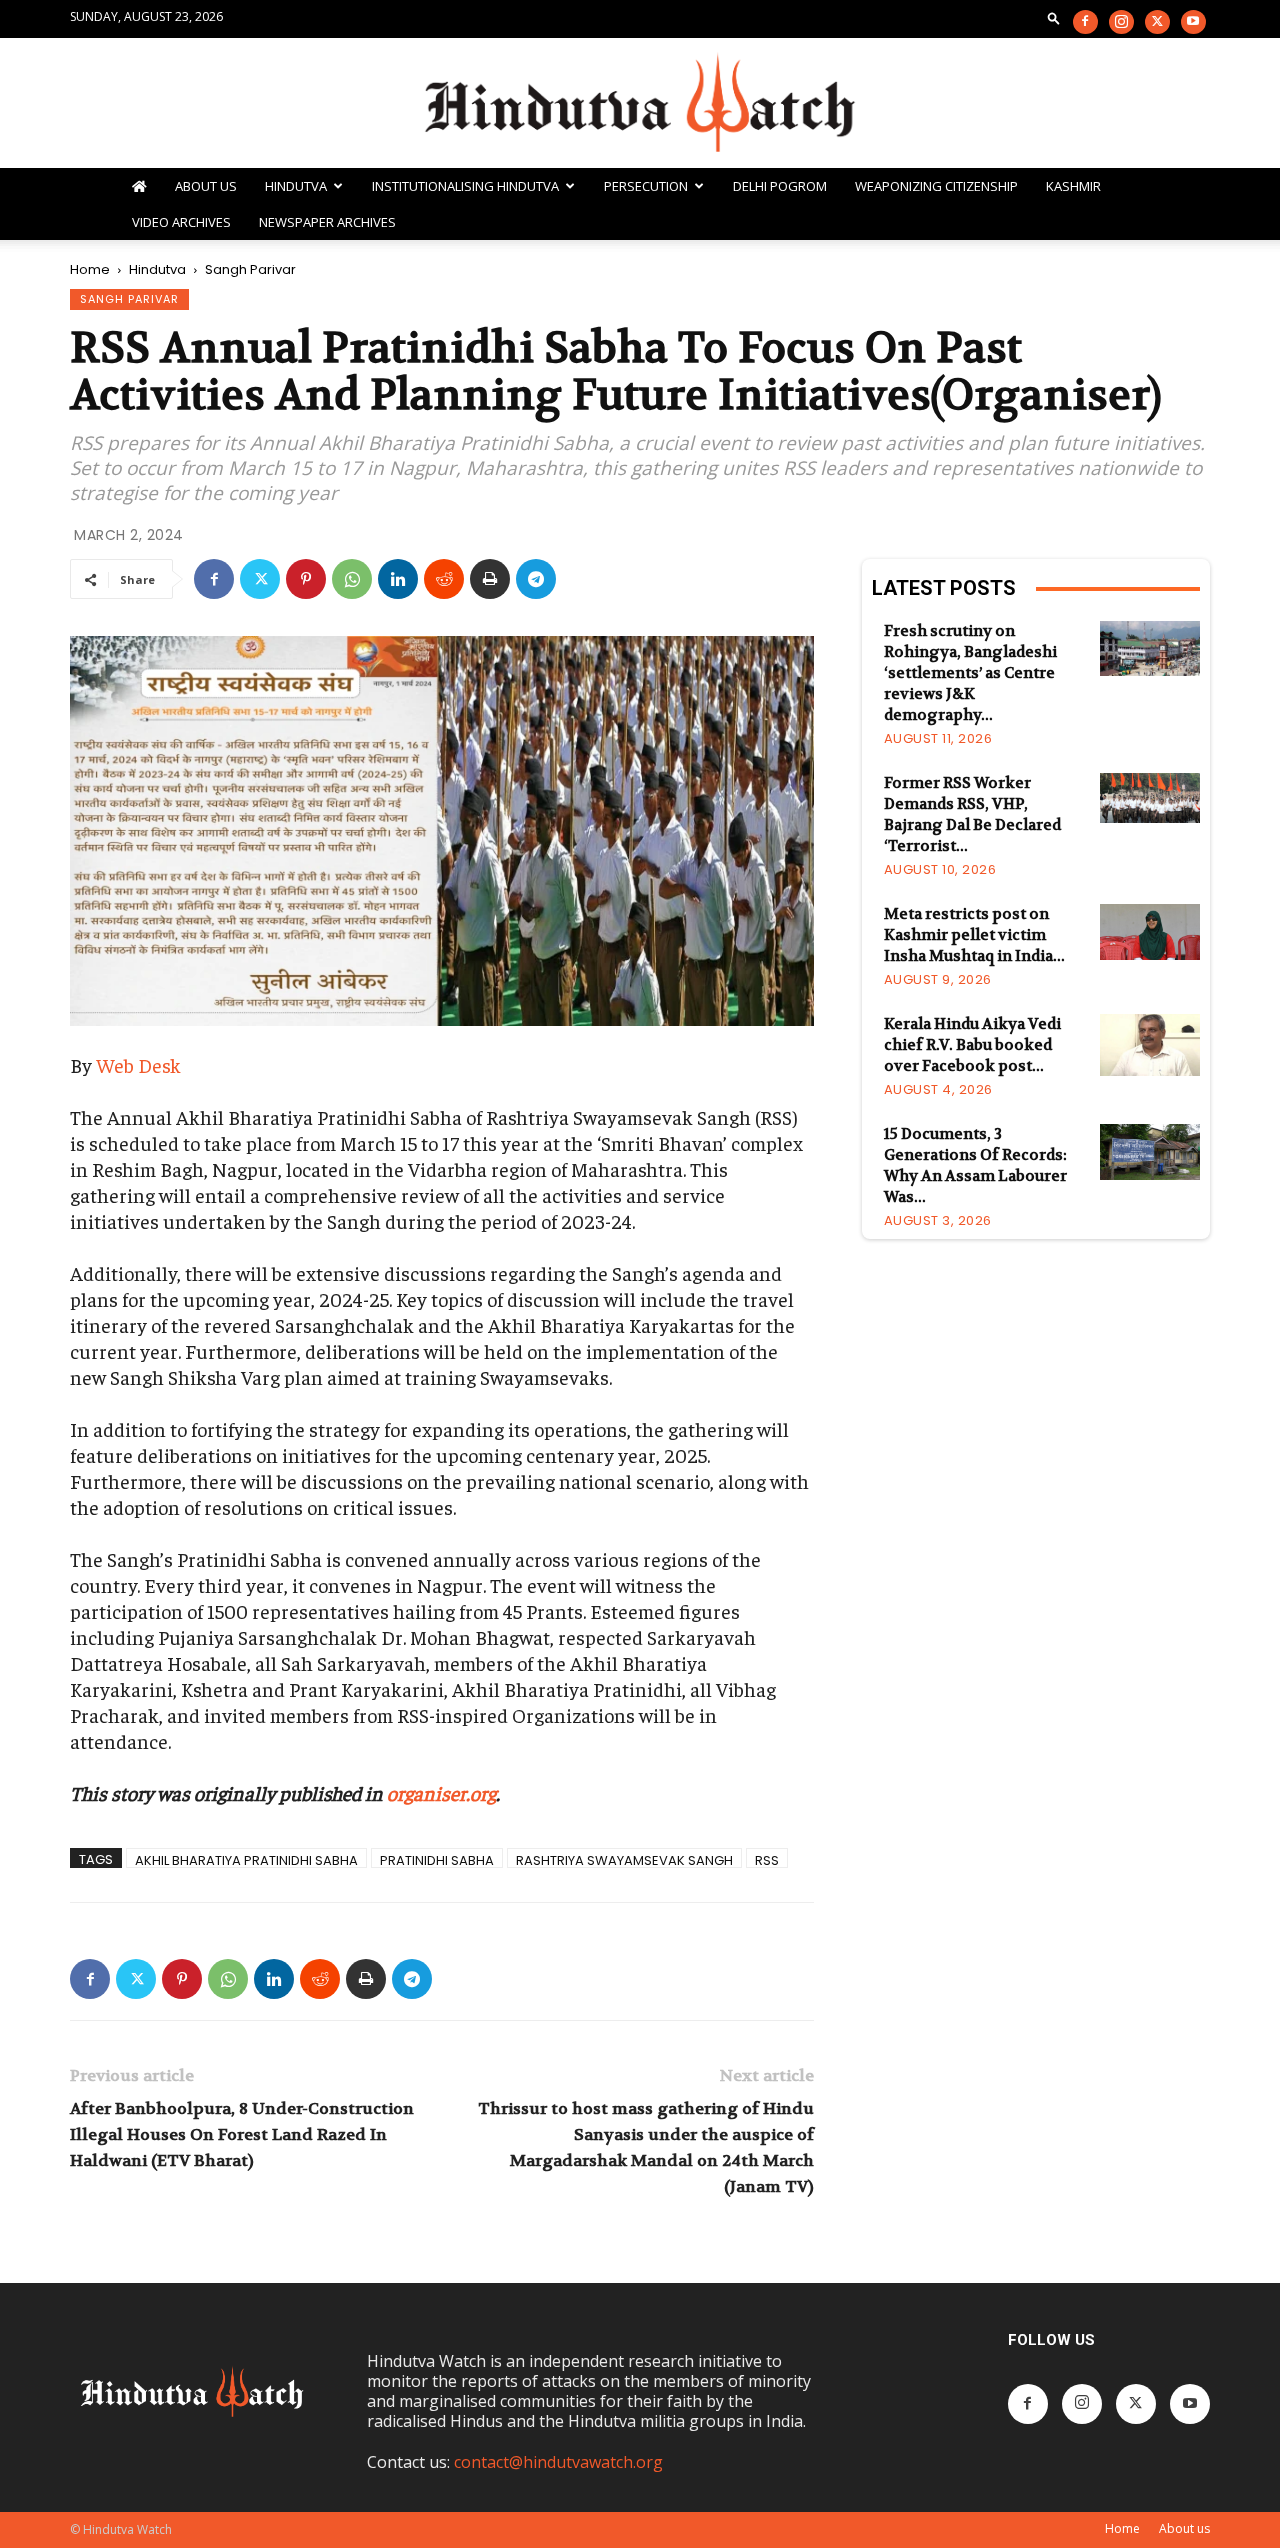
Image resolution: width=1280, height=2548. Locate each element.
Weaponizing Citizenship (936, 186)
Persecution (646, 186)
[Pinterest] (306, 579)
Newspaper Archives (327, 222)
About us (1184, 2528)
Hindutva (296, 186)
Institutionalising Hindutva (465, 186)
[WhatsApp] (352, 579)
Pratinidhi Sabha (437, 1859)
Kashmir (1073, 186)
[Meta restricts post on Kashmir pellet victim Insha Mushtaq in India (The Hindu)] (1150, 932)
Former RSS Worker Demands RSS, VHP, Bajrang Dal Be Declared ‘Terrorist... (972, 814)
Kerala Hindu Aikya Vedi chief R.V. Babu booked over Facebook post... (972, 1045)
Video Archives (181, 222)
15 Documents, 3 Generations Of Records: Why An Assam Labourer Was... (975, 1165)
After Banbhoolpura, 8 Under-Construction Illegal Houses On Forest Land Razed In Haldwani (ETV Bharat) (242, 2134)
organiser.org (441, 1792)
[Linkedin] (398, 579)
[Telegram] (536, 579)
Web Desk (138, 1064)
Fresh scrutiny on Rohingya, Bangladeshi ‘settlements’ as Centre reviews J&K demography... (970, 673)
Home (90, 269)
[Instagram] (1121, 22)
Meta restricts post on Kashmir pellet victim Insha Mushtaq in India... (974, 935)
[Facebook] (1085, 22)
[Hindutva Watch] (640, 104)
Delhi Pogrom (780, 186)
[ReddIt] (444, 579)
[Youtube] (1193, 22)
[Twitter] (1157, 22)
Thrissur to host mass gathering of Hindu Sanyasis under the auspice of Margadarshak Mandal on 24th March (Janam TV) (646, 2147)
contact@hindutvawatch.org (558, 2462)
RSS (767, 1859)
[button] (1054, 17)
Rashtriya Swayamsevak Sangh (624, 1859)
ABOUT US (206, 186)
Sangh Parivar (129, 299)
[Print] (490, 579)
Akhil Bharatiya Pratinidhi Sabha (246, 1859)
